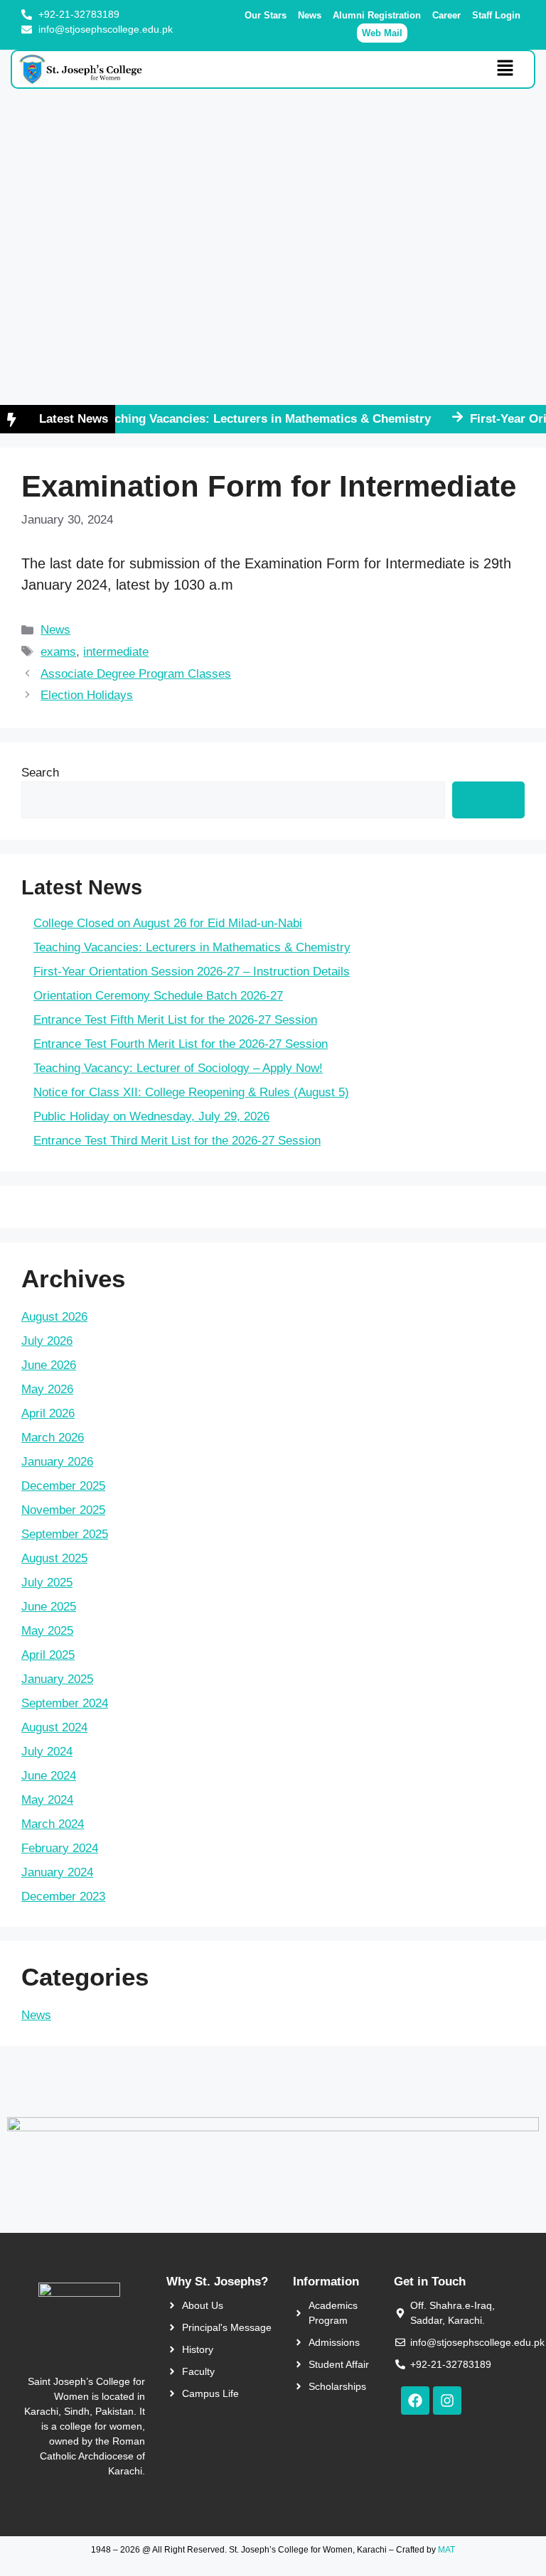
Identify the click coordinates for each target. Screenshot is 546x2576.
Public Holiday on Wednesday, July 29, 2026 (151, 1116)
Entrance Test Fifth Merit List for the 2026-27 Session (175, 1020)
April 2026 (48, 1413)
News (310, 15)
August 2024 (54, 1727)
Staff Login (496, 15)
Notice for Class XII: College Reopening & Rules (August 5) (191, 1092)
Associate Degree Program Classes (136, 674)
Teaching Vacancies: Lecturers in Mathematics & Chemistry (244, 419)
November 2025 (63, 1510)
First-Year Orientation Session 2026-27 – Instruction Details (192, 972)
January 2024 (57, 1872)
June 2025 (49, 1607)
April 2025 (48, 1655)
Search (40, 773)
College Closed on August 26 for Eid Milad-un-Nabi (168, 923)
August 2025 (54, 1558)
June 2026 (49, 1365)
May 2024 (47, 1800)
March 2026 (53, 1438)
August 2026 (54, 1317)
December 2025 (63, 1486)
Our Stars (266, 15)
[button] (505, 69)
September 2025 (65, 1534)
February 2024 (60, 1848)
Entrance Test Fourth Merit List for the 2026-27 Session (181, 1044)
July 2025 (47, 1582)
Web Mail (382, 33)
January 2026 (57, 1462)
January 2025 (57, 1679)
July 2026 (47, 1341)
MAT (446, 2550)
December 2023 (63, 1896)
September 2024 (65, 1703)
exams (58, 652)
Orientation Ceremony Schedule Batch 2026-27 (158, 996)
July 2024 (47, 1752)
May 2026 (47, 1389)
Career (446, 15)
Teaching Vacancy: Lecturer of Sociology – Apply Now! (178, 1068)
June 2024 (49, 1776)
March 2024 (53, 1824)
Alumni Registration (377, 15)
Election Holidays (87, 695)
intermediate (116, 652)
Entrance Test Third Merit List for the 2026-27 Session (177, 1141)
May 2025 (47, 1631)
